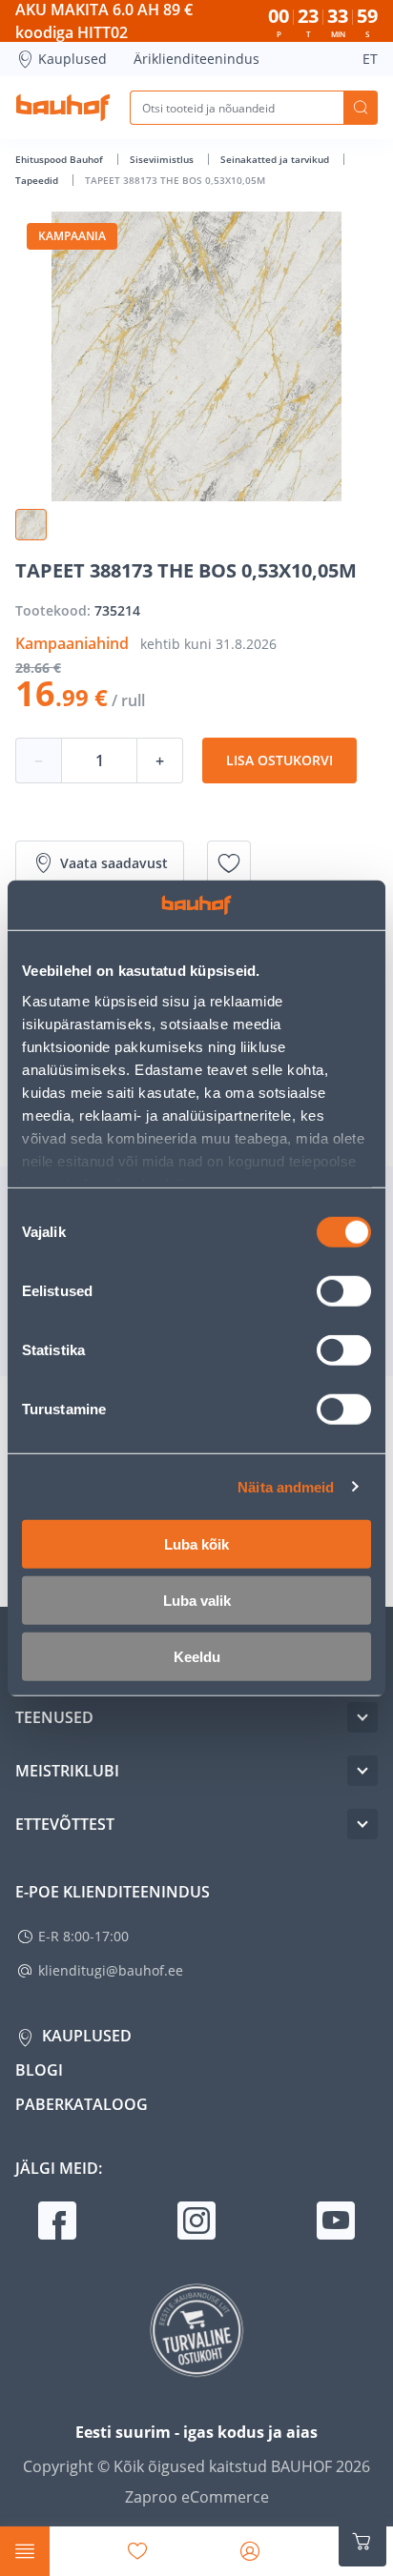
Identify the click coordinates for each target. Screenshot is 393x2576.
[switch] (344, 1291)
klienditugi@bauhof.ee (111, 1970)
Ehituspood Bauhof (61, 159)
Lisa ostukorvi (279, 760)
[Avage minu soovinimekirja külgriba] (137, 2551)
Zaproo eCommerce (197, 2497)
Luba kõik (196, 1544)
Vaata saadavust (114, 863)
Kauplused (72, 59)
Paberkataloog (82, 2104)
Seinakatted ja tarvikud (276, 159)
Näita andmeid (286, 1486)
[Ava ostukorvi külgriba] (362, 2542)
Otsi (361, 108)
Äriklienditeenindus (196, 59)
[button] (31, 525)
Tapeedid (38, 180)
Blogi (39, 2070)
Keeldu (197, 1657)
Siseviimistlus (163, 159)
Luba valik (197, 1601)
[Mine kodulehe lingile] (63, 108)
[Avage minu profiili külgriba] (250, 2551)
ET (370, 59)
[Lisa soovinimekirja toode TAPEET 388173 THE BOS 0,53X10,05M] (229, 863)
